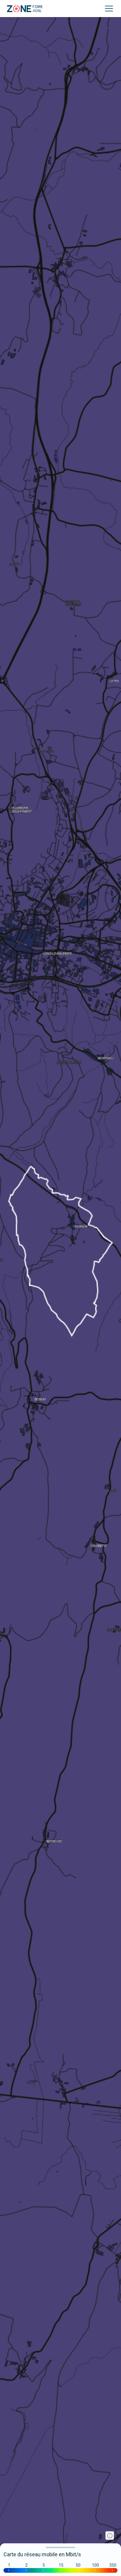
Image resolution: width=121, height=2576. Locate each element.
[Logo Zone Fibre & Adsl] (25, 9)
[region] (60, 1288)
